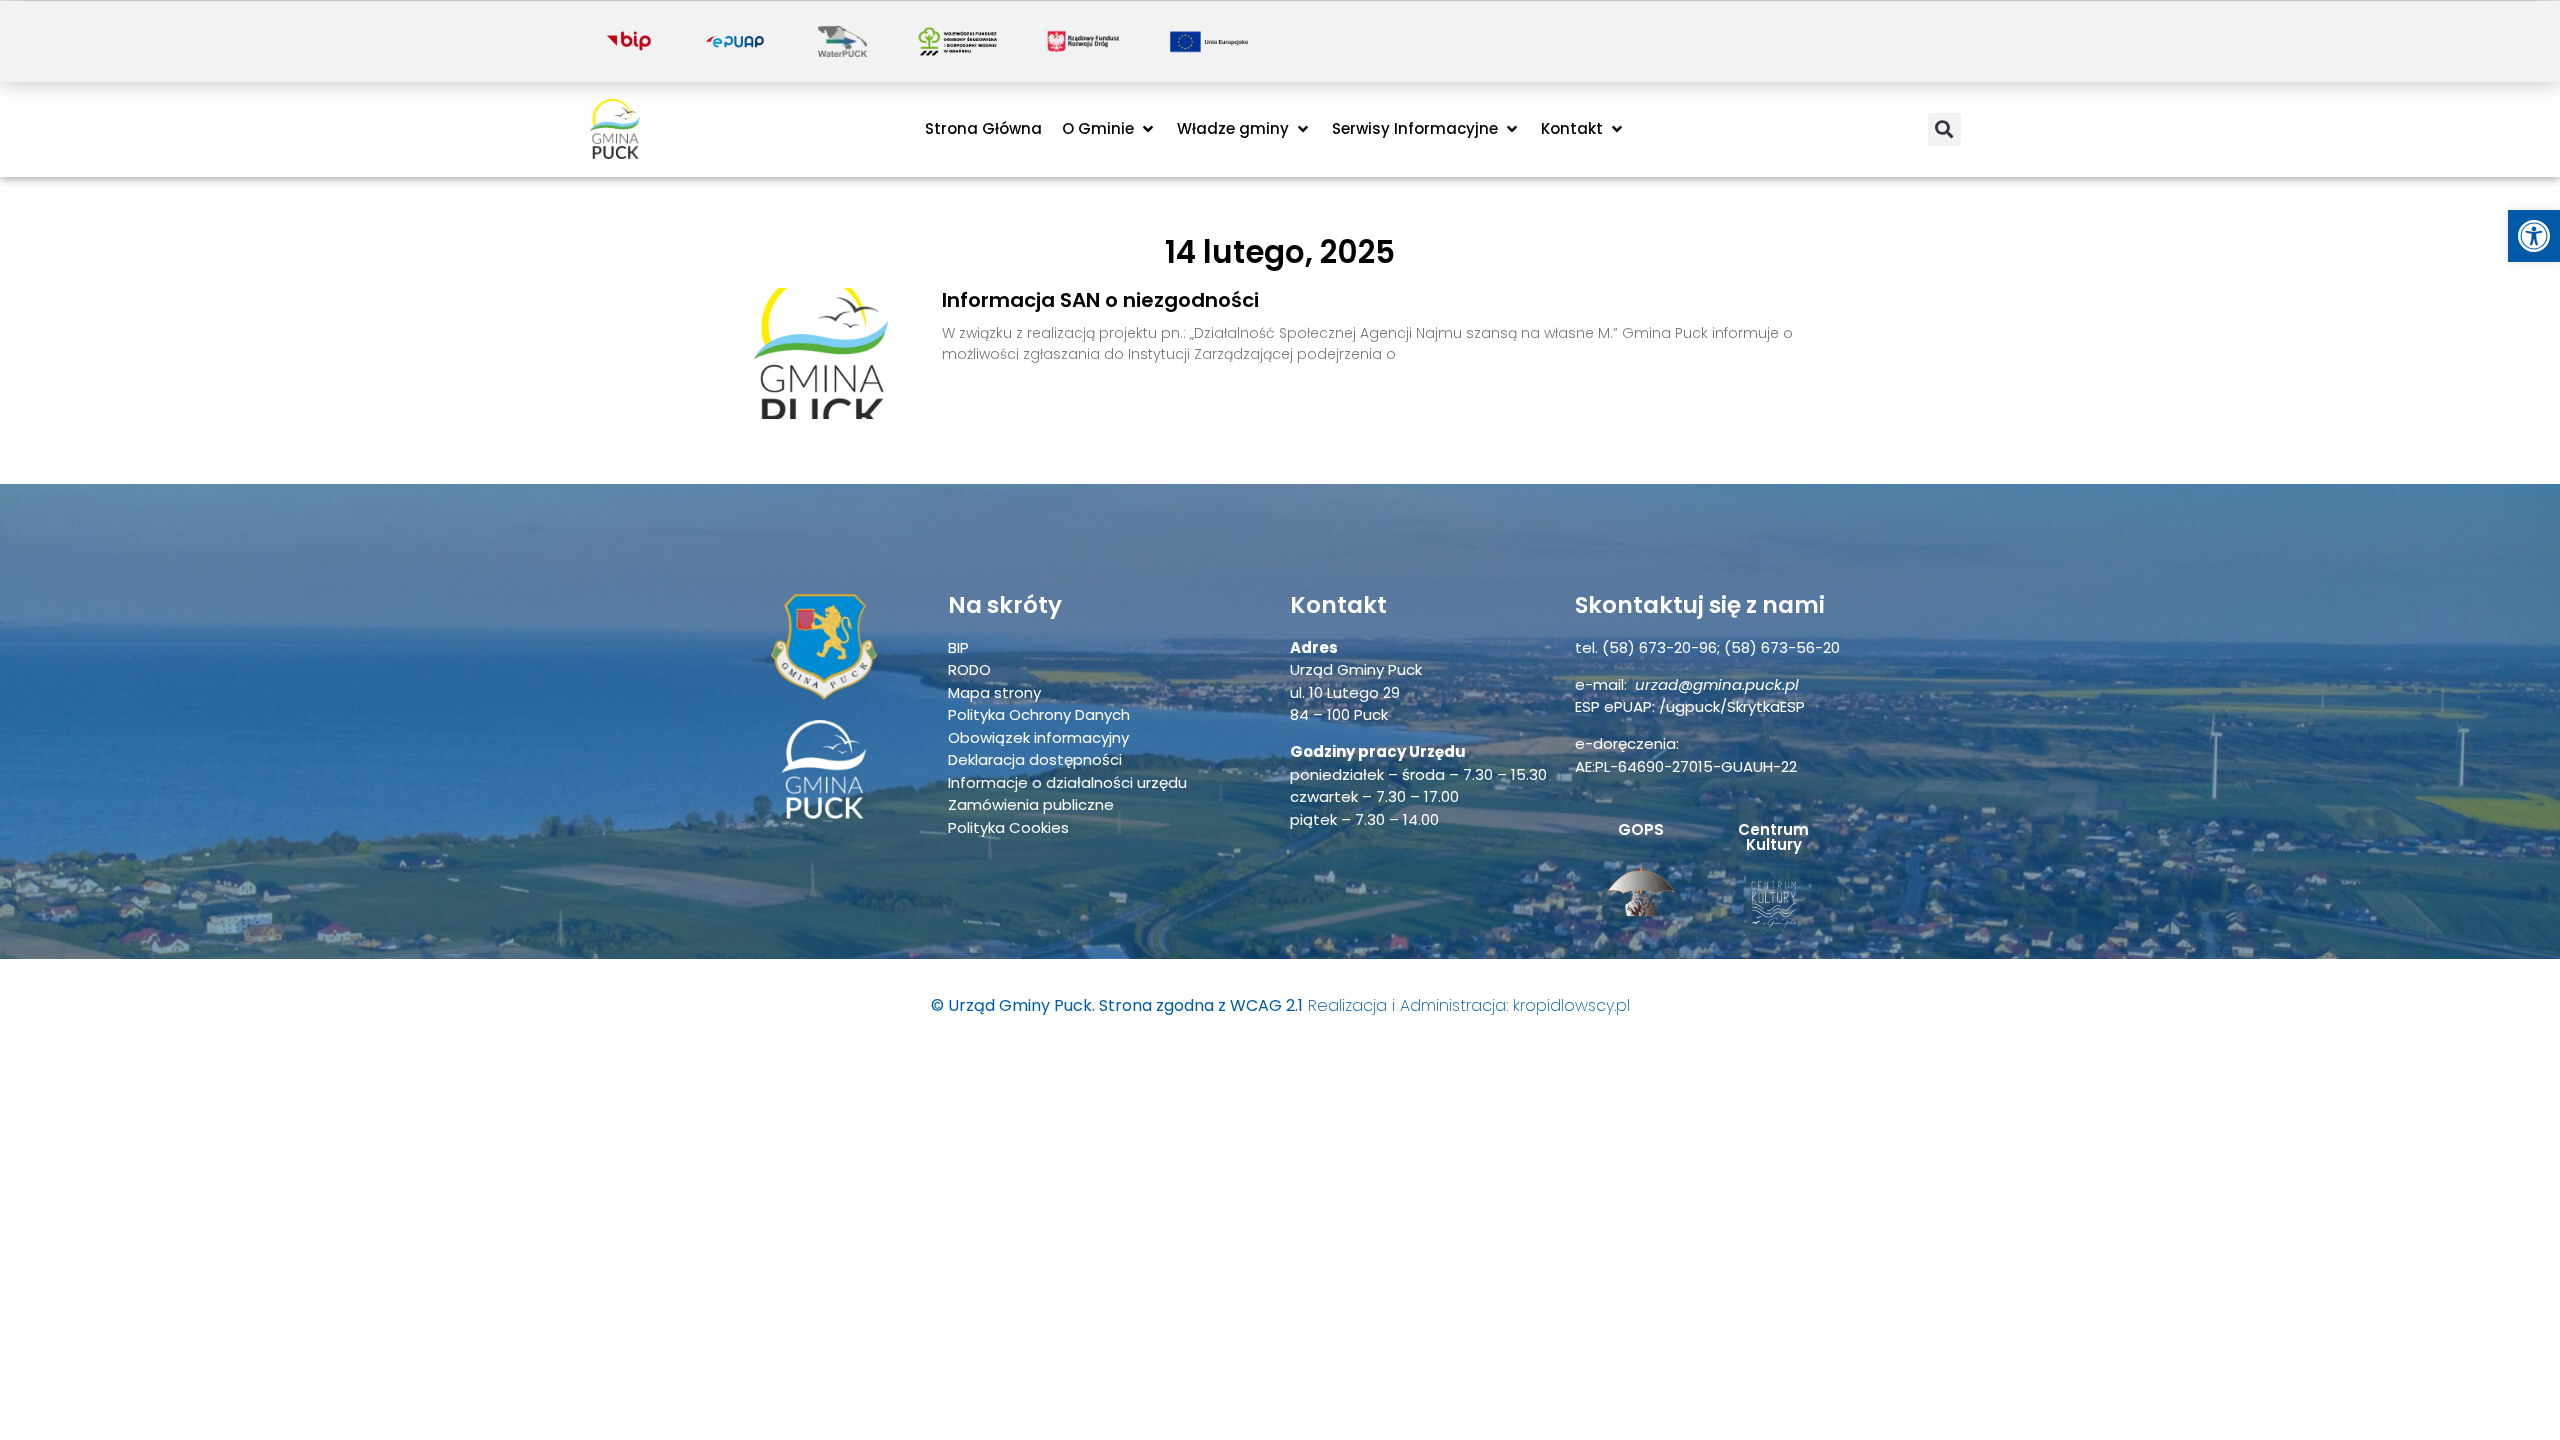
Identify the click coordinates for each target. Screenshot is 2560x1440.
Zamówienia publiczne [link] (1031, 804)
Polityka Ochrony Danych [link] (1039, 714)
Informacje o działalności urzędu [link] (1067, 782)
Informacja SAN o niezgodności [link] (1100, 300)
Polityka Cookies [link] (1008, 827)
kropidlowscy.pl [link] (1571, 1005)
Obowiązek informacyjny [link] (1038, 737)
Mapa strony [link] (994, 692)
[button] (1109, 129)
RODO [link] (969, 669)
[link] (2534, 236)
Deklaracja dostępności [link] (1035, 759)
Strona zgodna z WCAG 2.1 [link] (1201, 1005)
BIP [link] (958, 647)
